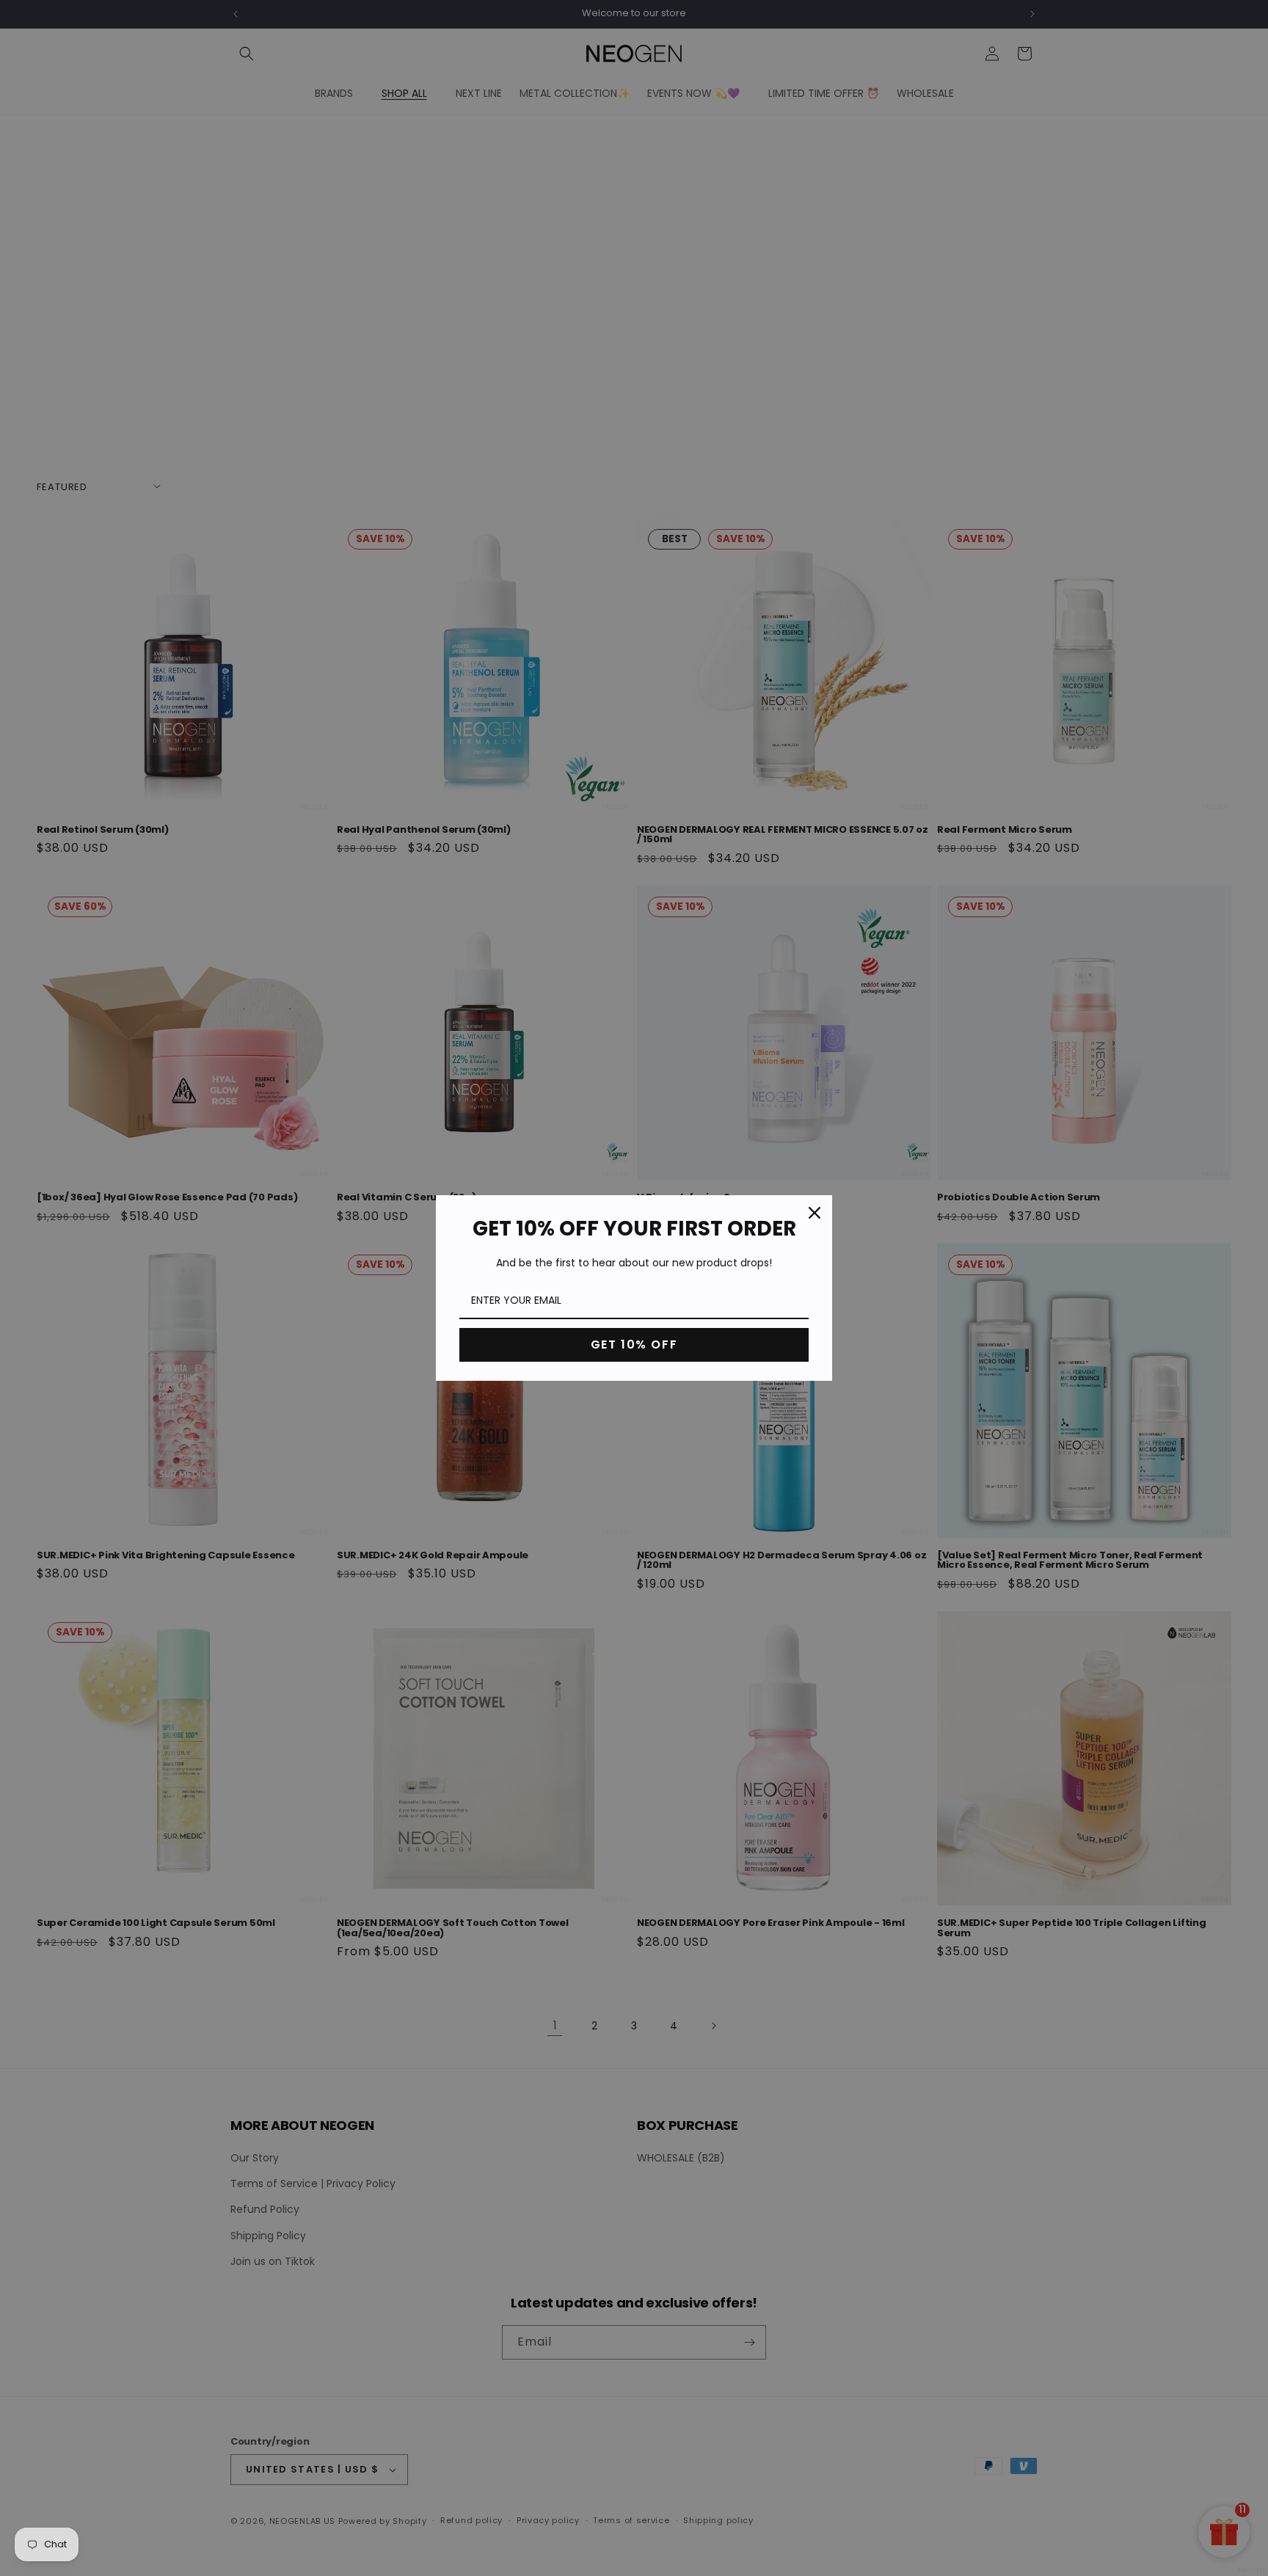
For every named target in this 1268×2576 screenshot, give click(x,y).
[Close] (815, 1213)
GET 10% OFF (634, 1344)
